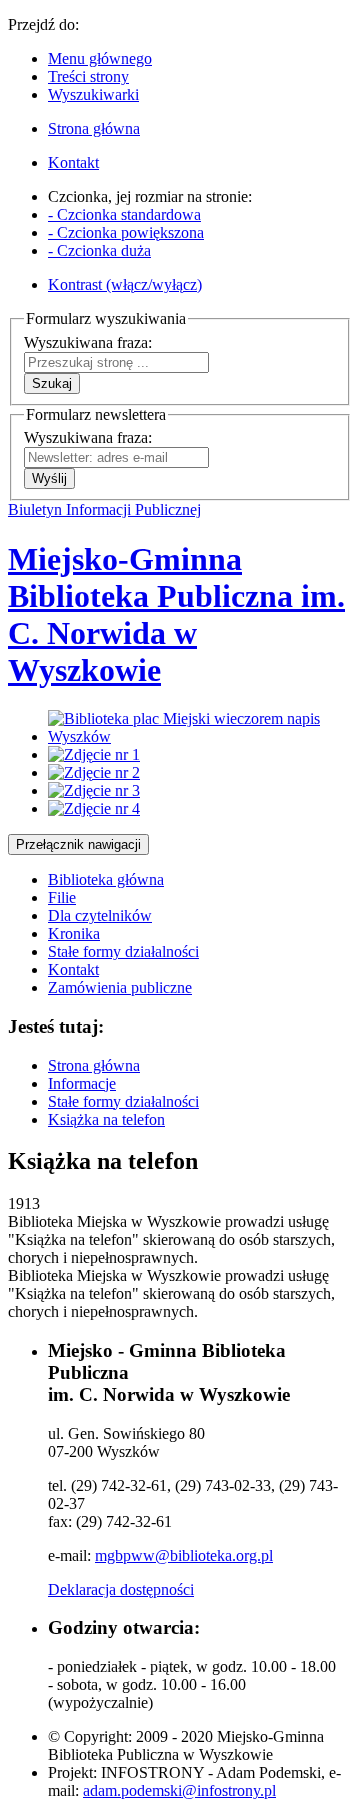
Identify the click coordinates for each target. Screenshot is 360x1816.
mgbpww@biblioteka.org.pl (184, 1555)
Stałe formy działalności (123, 951)
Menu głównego (100, 58)
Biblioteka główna (106, 879)
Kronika (74, 933)
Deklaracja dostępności (121, 1589)
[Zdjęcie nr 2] (94, 772)
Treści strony (88, 76)
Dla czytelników (100, 915)
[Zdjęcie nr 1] (94, 754)
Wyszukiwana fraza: (88, 342)
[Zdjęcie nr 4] (94, 808)
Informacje (82, 1083)
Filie (62, 897)
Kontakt (73, 969)
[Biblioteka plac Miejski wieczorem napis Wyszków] (200, 736)
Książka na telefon (106, 1119)
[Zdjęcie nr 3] (94, 790)
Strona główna (94, 1065)
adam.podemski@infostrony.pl (179, 1790)
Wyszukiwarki (93, 94)
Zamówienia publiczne (120, 987)
